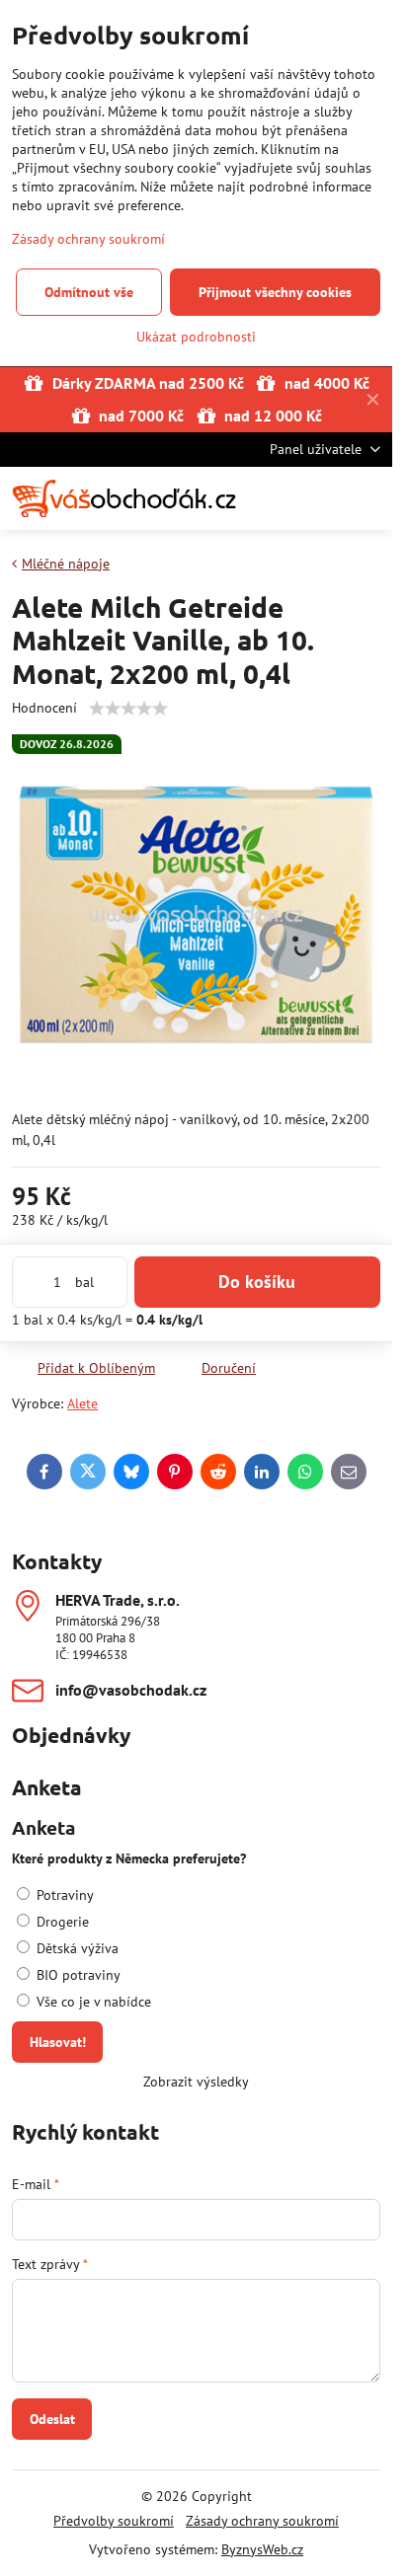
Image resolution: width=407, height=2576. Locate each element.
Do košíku (257, 1282)
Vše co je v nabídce (92, 2002)
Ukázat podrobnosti (196, 337)
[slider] (128, 709)
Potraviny (63, 1895)
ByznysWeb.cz (262, 2549)
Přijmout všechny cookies (275, 292)
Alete (82, 1403)
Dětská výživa (76, 1948)
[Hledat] (274, 498)
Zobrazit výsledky (196, 2082)
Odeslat (52, 2419)
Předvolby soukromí (114, 2521)
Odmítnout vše (89, 292)
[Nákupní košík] (321, 498)
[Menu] (368, 498)
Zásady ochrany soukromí (262, 2521)
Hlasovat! (58, 2042)
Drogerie (61, 1922)
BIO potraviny (77, 1975)
